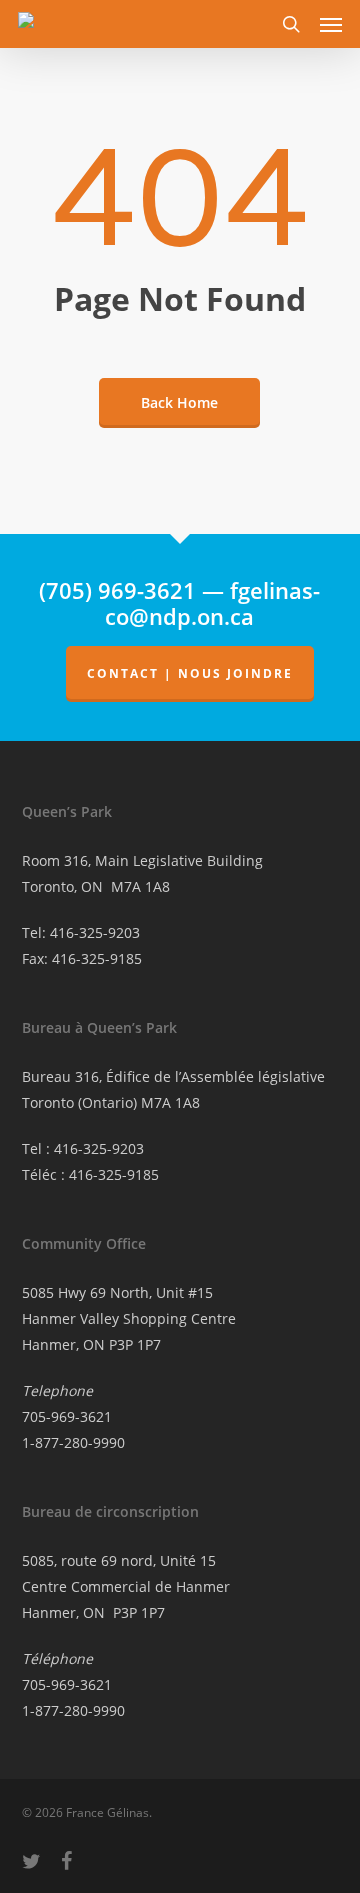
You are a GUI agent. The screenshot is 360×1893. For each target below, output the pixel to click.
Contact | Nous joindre (190, 673)
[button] (331, 24)
